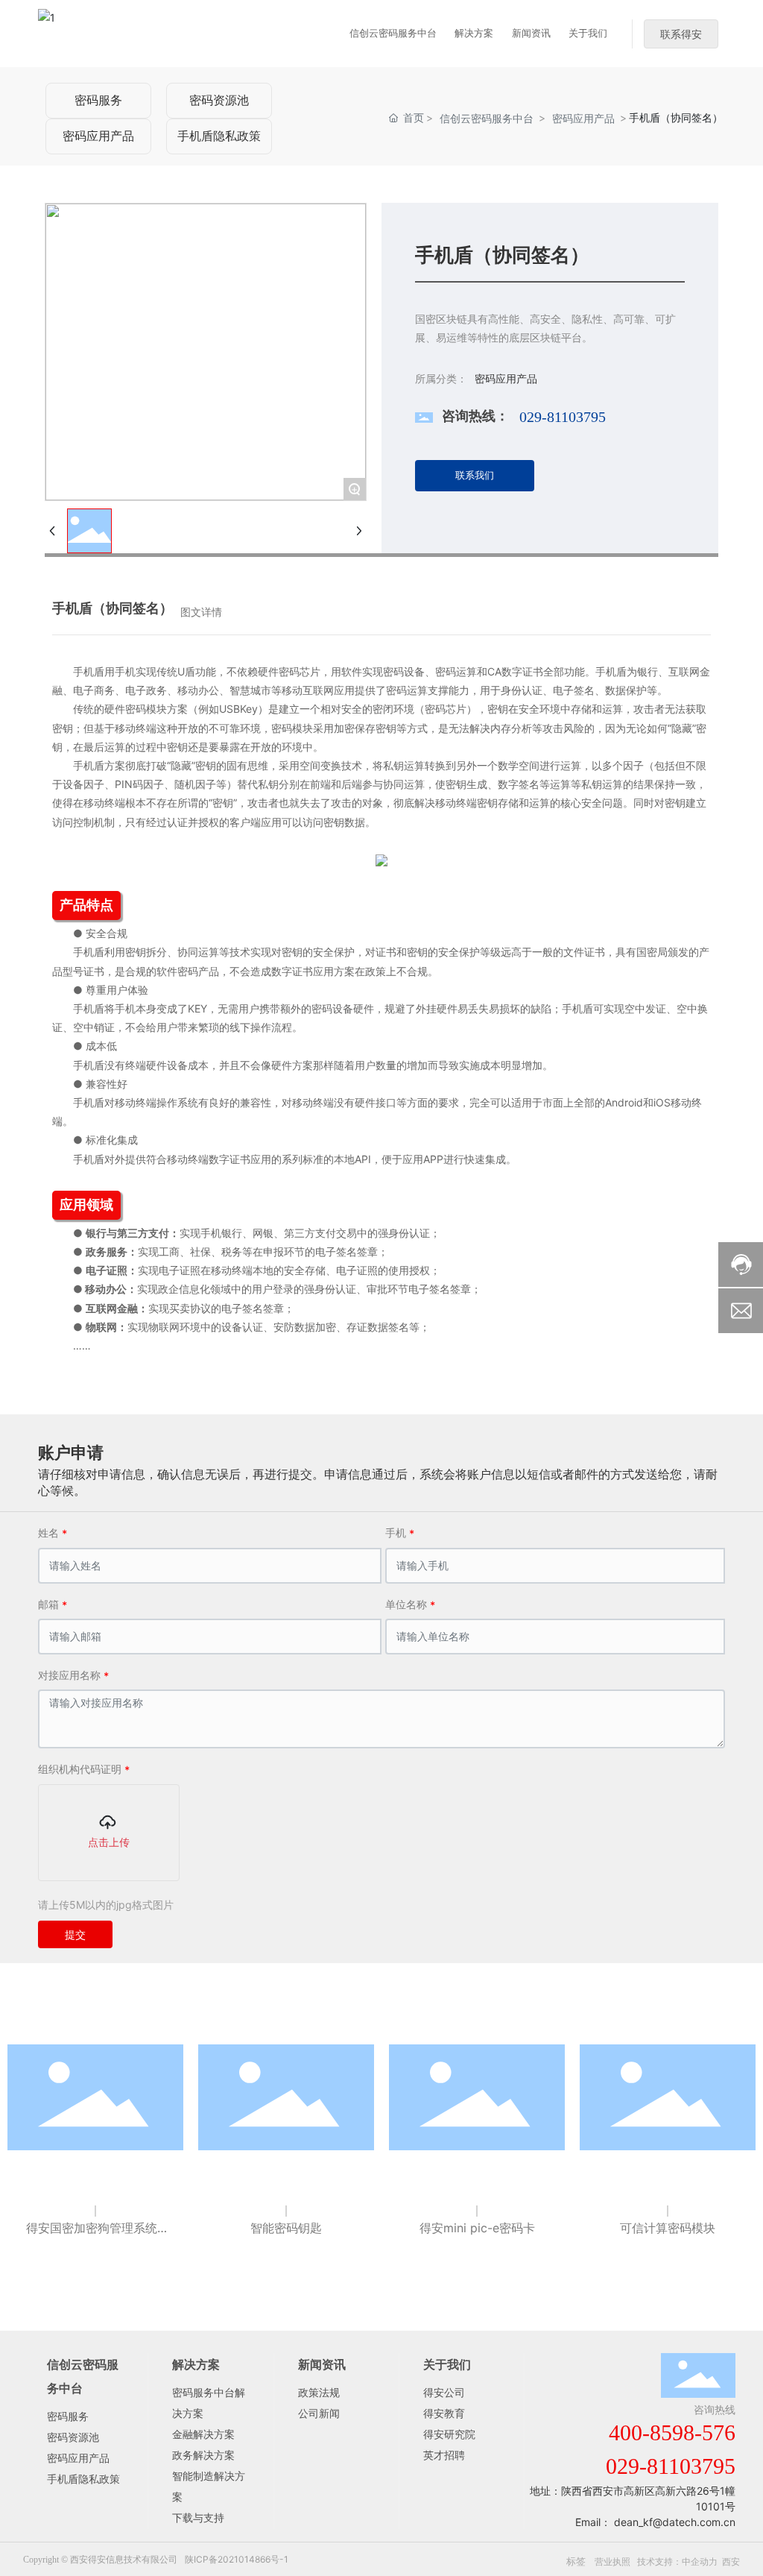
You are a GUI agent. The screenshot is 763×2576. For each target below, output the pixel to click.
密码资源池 (219, 100)
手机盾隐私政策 (219, 136)
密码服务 (98, 100)
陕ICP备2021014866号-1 (237, 2559)
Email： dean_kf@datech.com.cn (655, 2522)
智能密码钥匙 (286, 2228)
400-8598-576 (672, 2432)
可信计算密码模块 (668, 2228)
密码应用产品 (98, 136)
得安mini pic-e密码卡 (477, 2228)
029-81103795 (563, 417)
